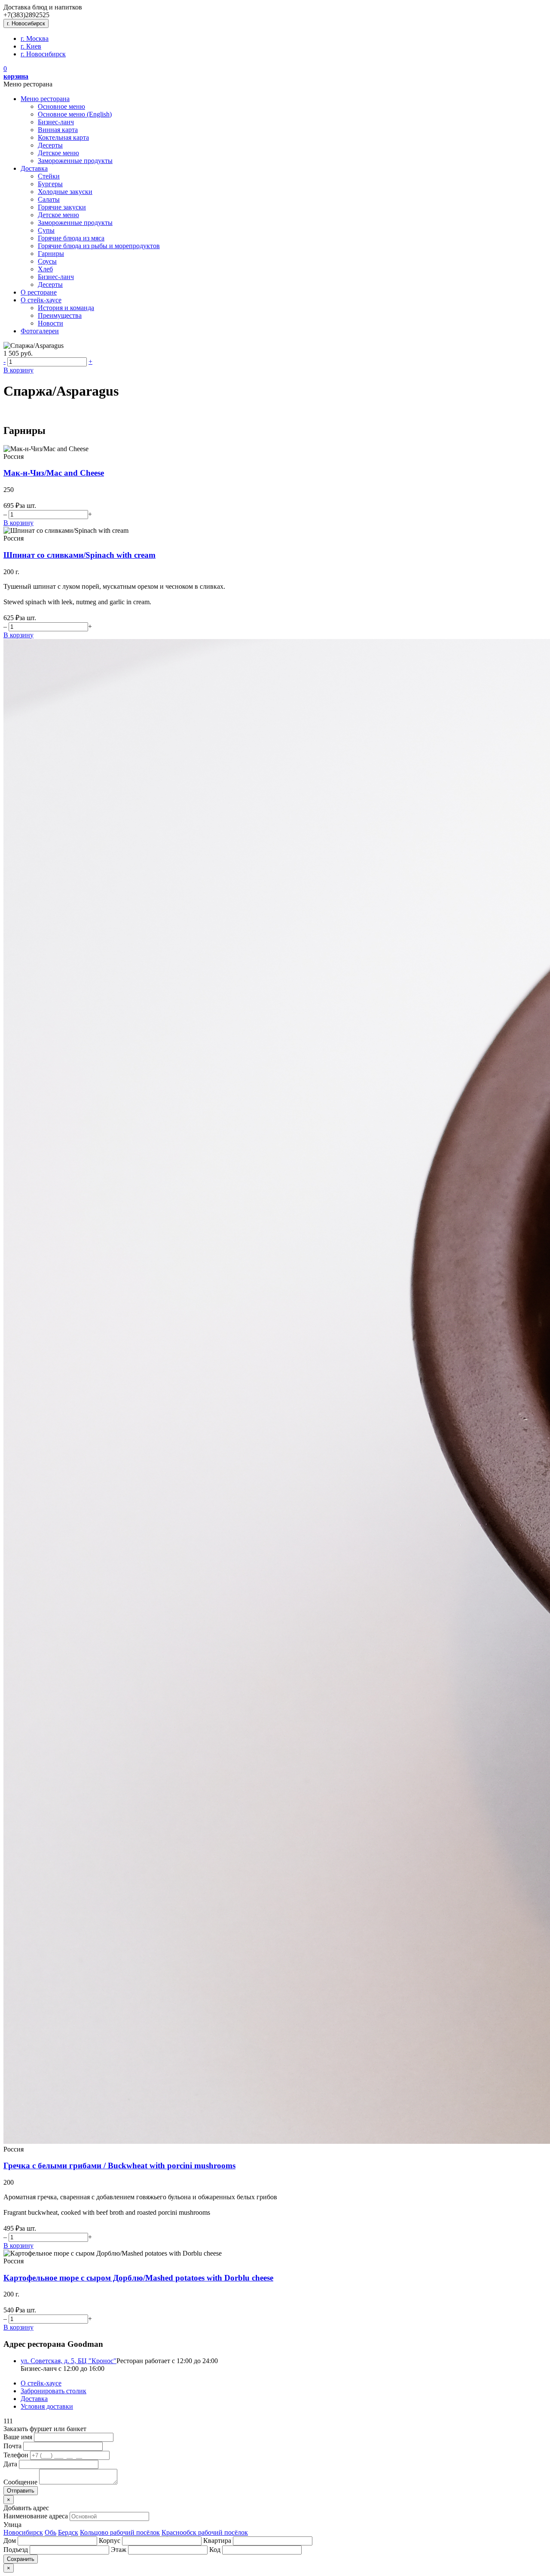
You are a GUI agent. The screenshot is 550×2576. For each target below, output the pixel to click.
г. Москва (35, 38)
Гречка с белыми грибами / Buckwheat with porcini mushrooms (119, 2166)
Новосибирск (23, 2532)
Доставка (34, 168)
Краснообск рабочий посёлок (205, 2532)
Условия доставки (47, 2406)
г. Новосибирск (26, 23)
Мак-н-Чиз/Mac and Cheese (54, 473)
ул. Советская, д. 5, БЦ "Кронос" (69, 2361)
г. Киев (31, 46)
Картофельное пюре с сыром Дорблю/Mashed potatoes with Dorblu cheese (138, 2278)
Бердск (68, 2532)
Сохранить (21, 2559)
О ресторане (39, 292)
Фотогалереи (40, 331)
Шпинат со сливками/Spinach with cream (79, 555)
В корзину (18, 370)
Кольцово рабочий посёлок (120, 2532)
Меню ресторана (45, 99)
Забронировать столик (53, 2391)
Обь (50, 2532)
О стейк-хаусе (41, 300)
